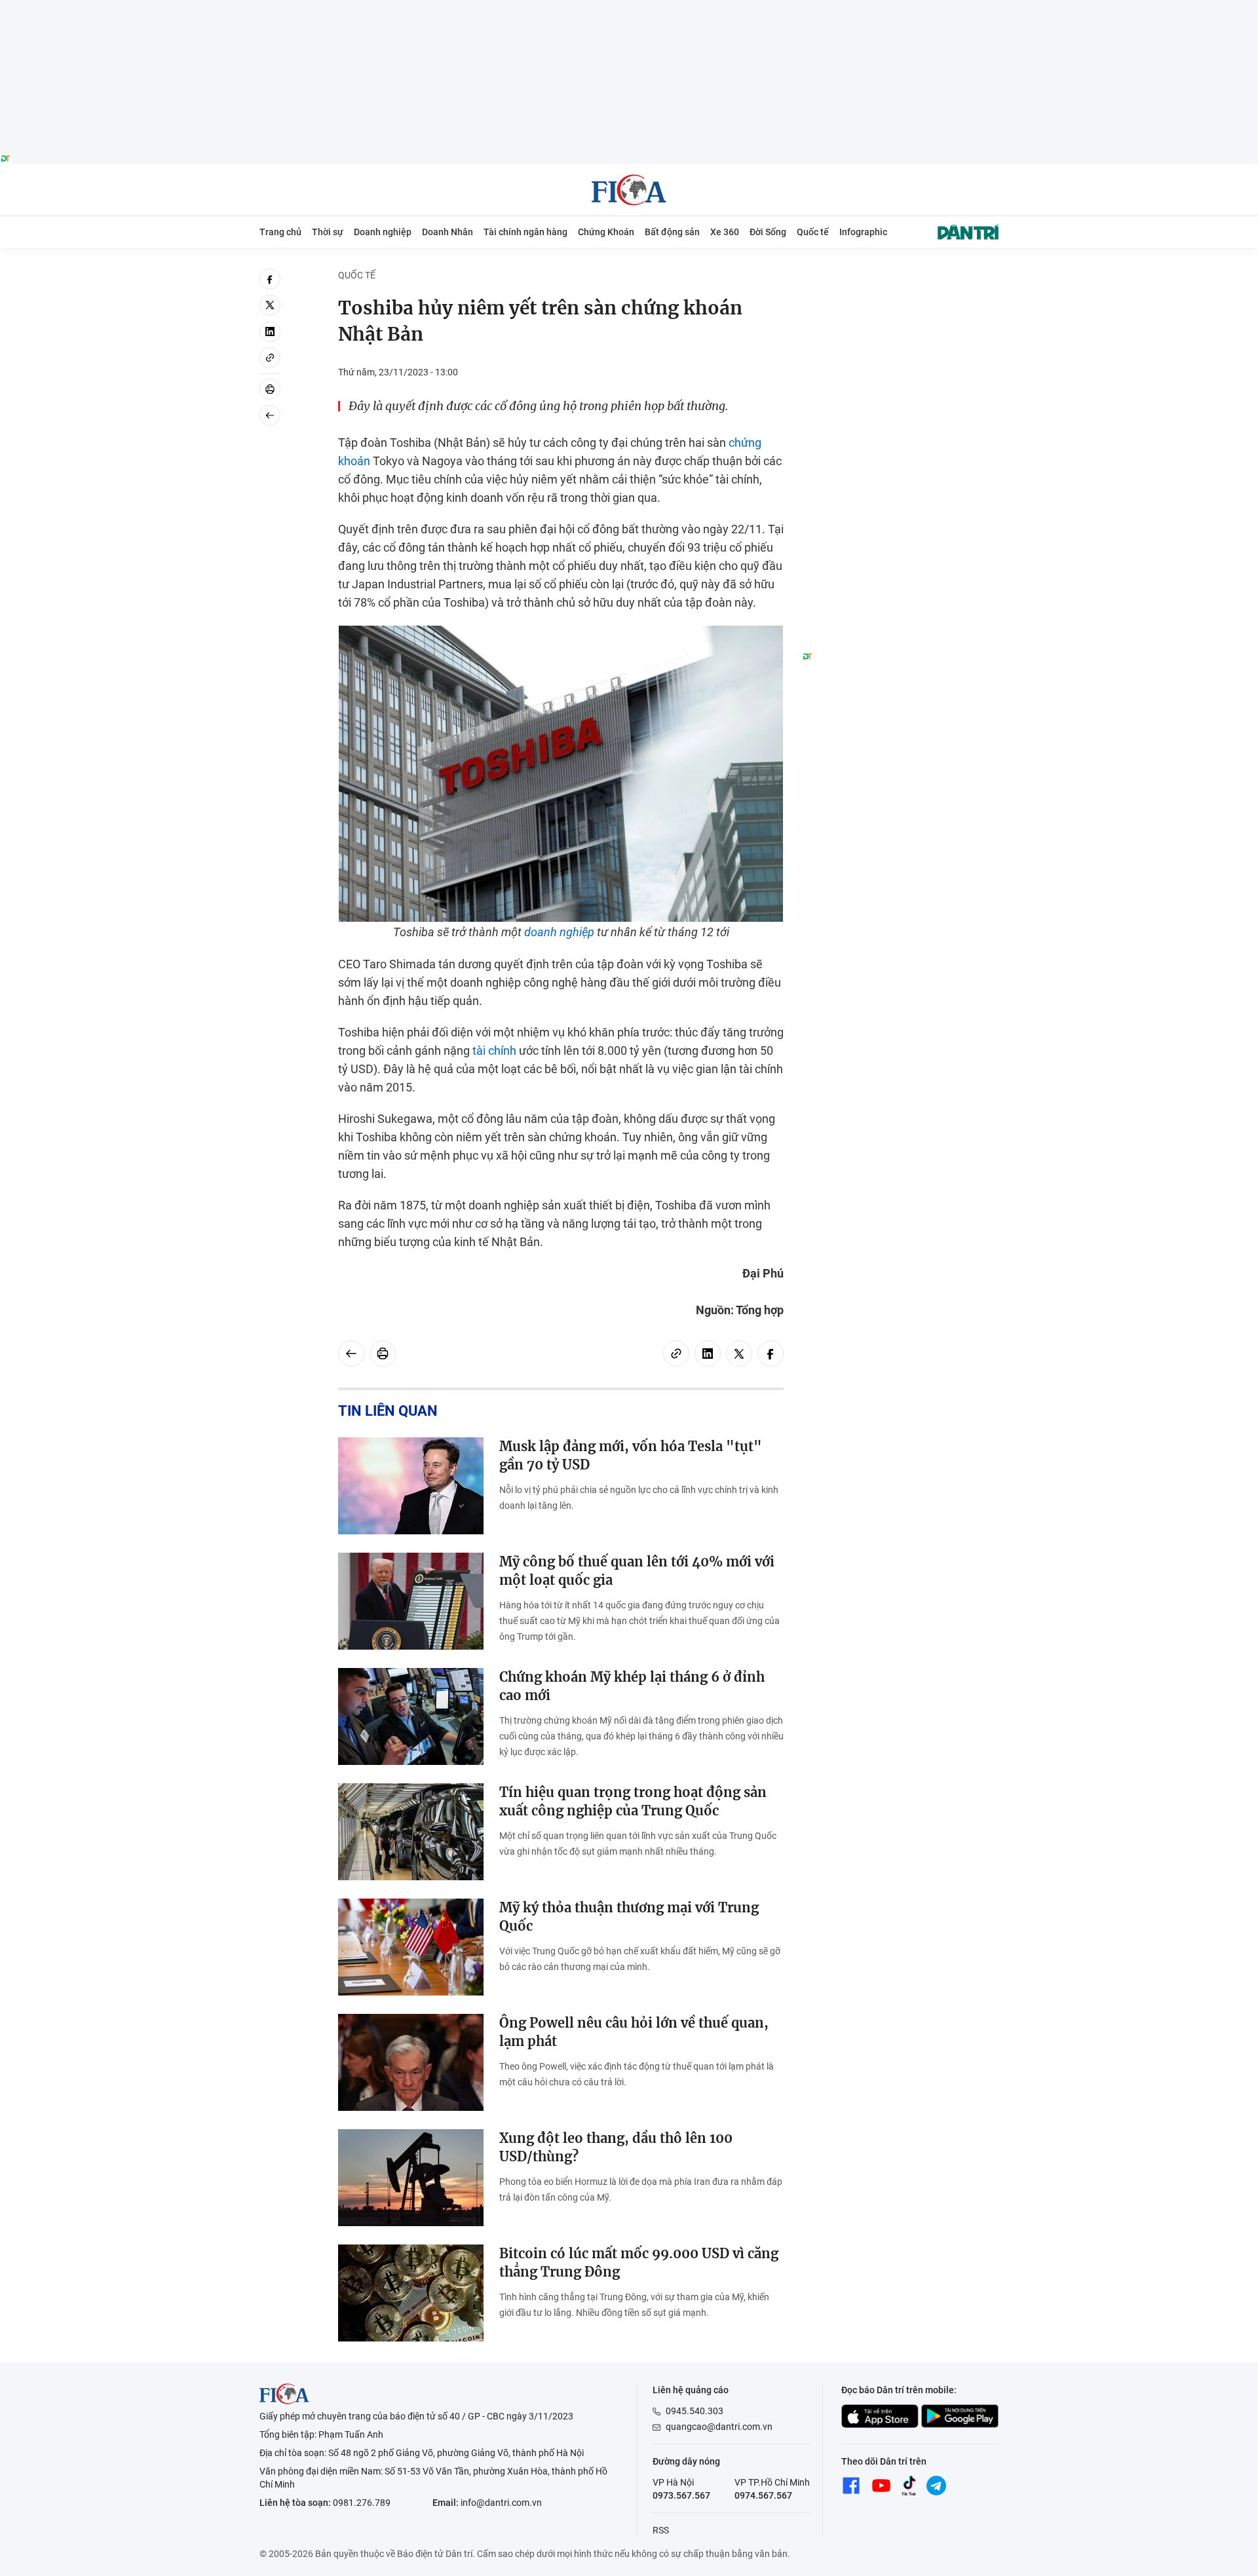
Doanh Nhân (448, 232)
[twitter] (270, 305)
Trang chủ (280, 232)
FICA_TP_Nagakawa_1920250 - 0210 (629, 8)
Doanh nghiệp (383, 232)
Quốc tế (813, 232)
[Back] (270, 415)
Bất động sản (672, 232)
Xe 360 (725, 232)
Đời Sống (768, 232)
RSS (661, 2530)
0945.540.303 (695, 2411)
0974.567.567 (763, 2495)
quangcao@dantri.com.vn (719, 2427)
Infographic (863, 232)
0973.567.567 (681, 2495)
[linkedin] (270, 331)
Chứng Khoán (606, 232)
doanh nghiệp (559, 932)
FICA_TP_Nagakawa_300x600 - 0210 (900, 276)
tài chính (494, 1051)
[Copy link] (270, 358)
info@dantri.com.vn (501, 2503)
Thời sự (328, 232)
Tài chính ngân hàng (525, 232)
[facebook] (270, 279)
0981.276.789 (362, 2503)
